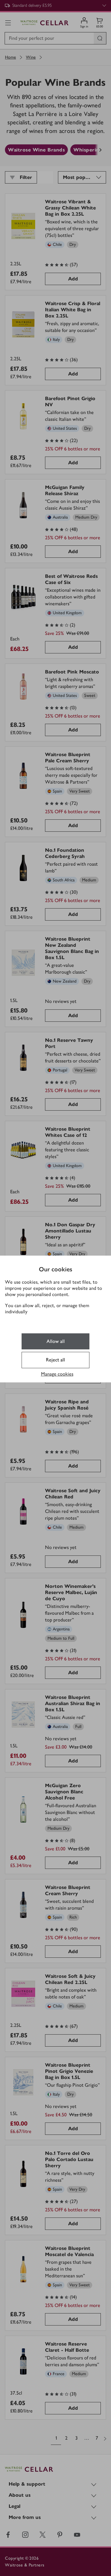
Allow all (56, 1341)
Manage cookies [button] (57, 1374)
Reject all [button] (55, 1360)
